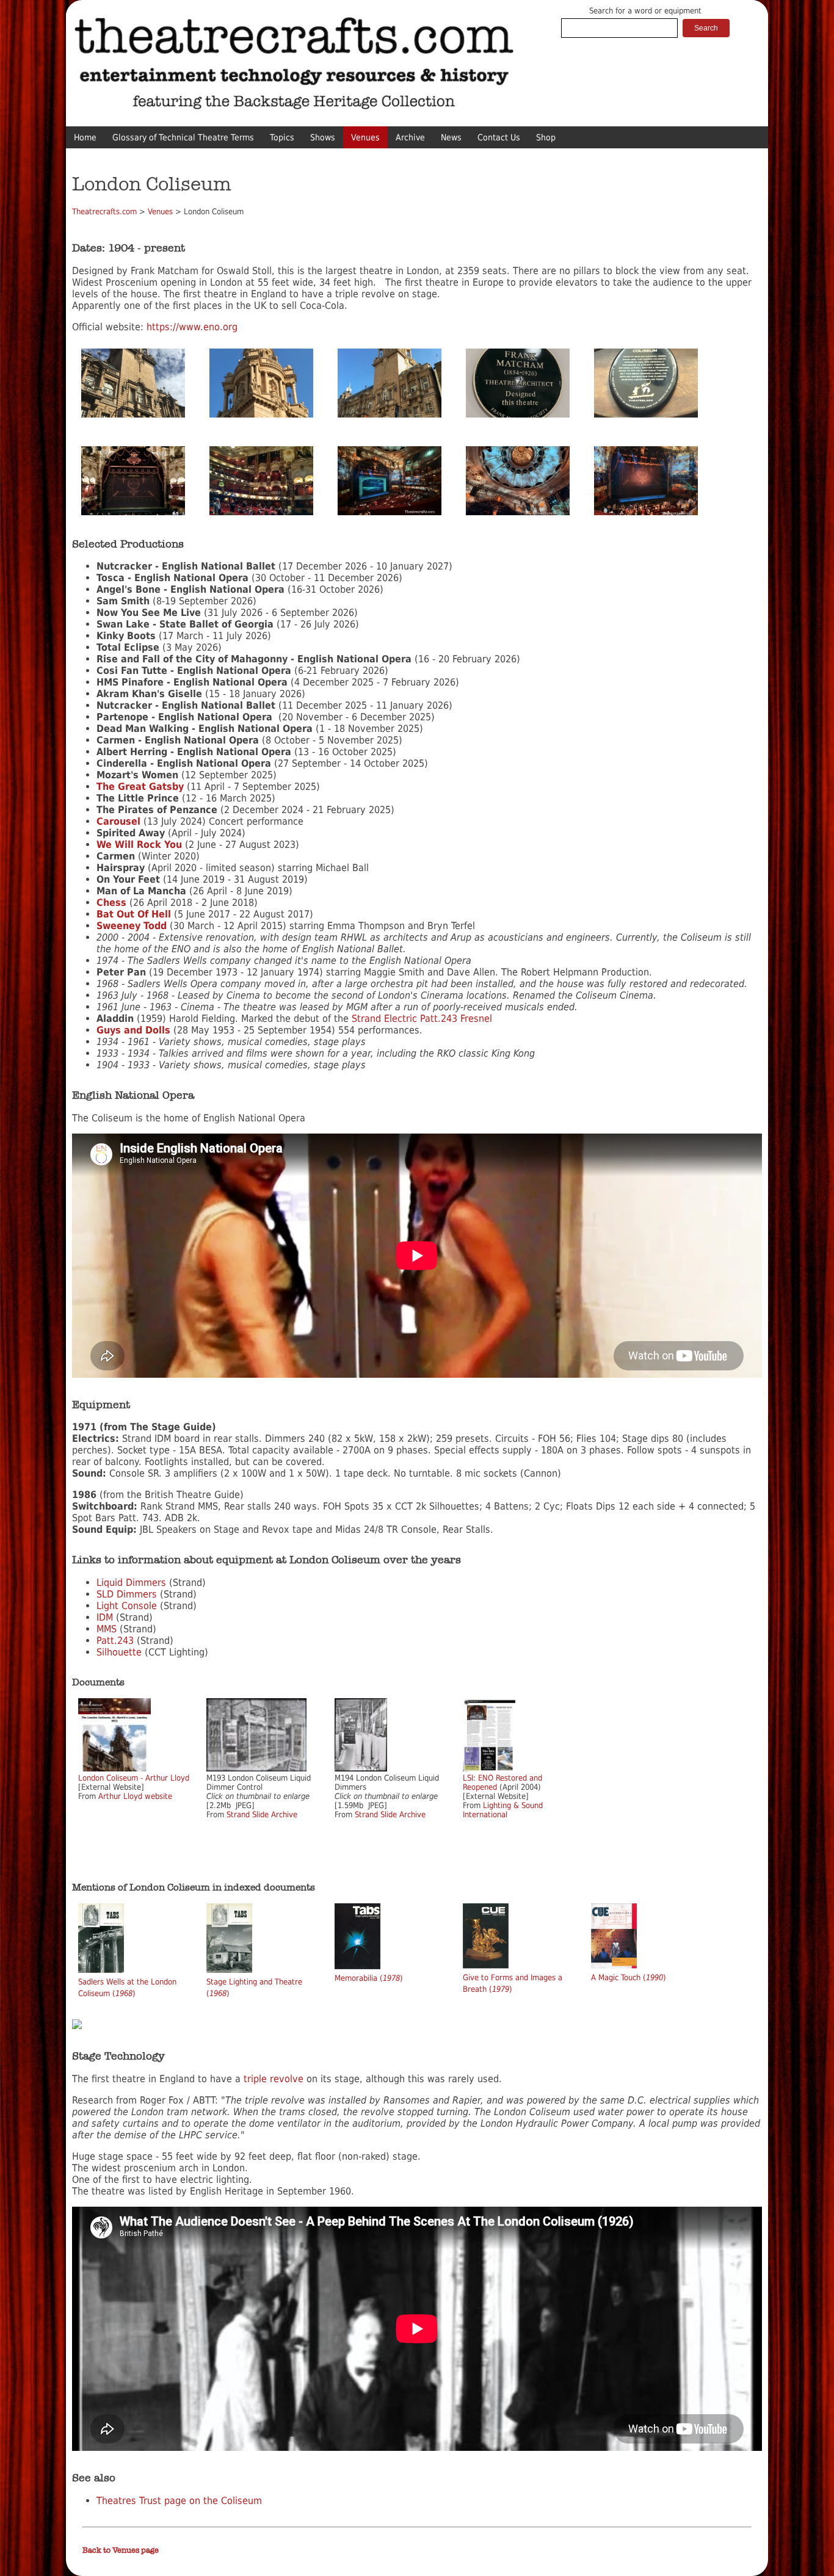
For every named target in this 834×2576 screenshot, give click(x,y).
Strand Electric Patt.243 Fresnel (422, 1018)
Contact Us (499, 137)
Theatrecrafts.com (104, 212)
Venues (365, 137)
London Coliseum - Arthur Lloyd (134, 1778)
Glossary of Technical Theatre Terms (183, 137)
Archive (410, 137)
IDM (105, 1617)
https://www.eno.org (192, 327)
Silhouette (119, 1652)
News (451, 137)
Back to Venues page (121, 2550)
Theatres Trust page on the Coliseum (179, 2501)
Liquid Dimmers (131, 1583)
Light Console (127, 1606)
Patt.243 (115, 1641)
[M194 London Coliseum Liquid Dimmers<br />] (361, 1769)
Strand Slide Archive (262, 1814)
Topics (282, 137)
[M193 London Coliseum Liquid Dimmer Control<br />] (256, 1769)
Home (85, 137)
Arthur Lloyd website (135, 1796)
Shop (546, 137)
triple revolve (274, 2079)
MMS (107, 1629)
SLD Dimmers (127, 1594)
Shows (323, 137)
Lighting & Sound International (503, 1810)
